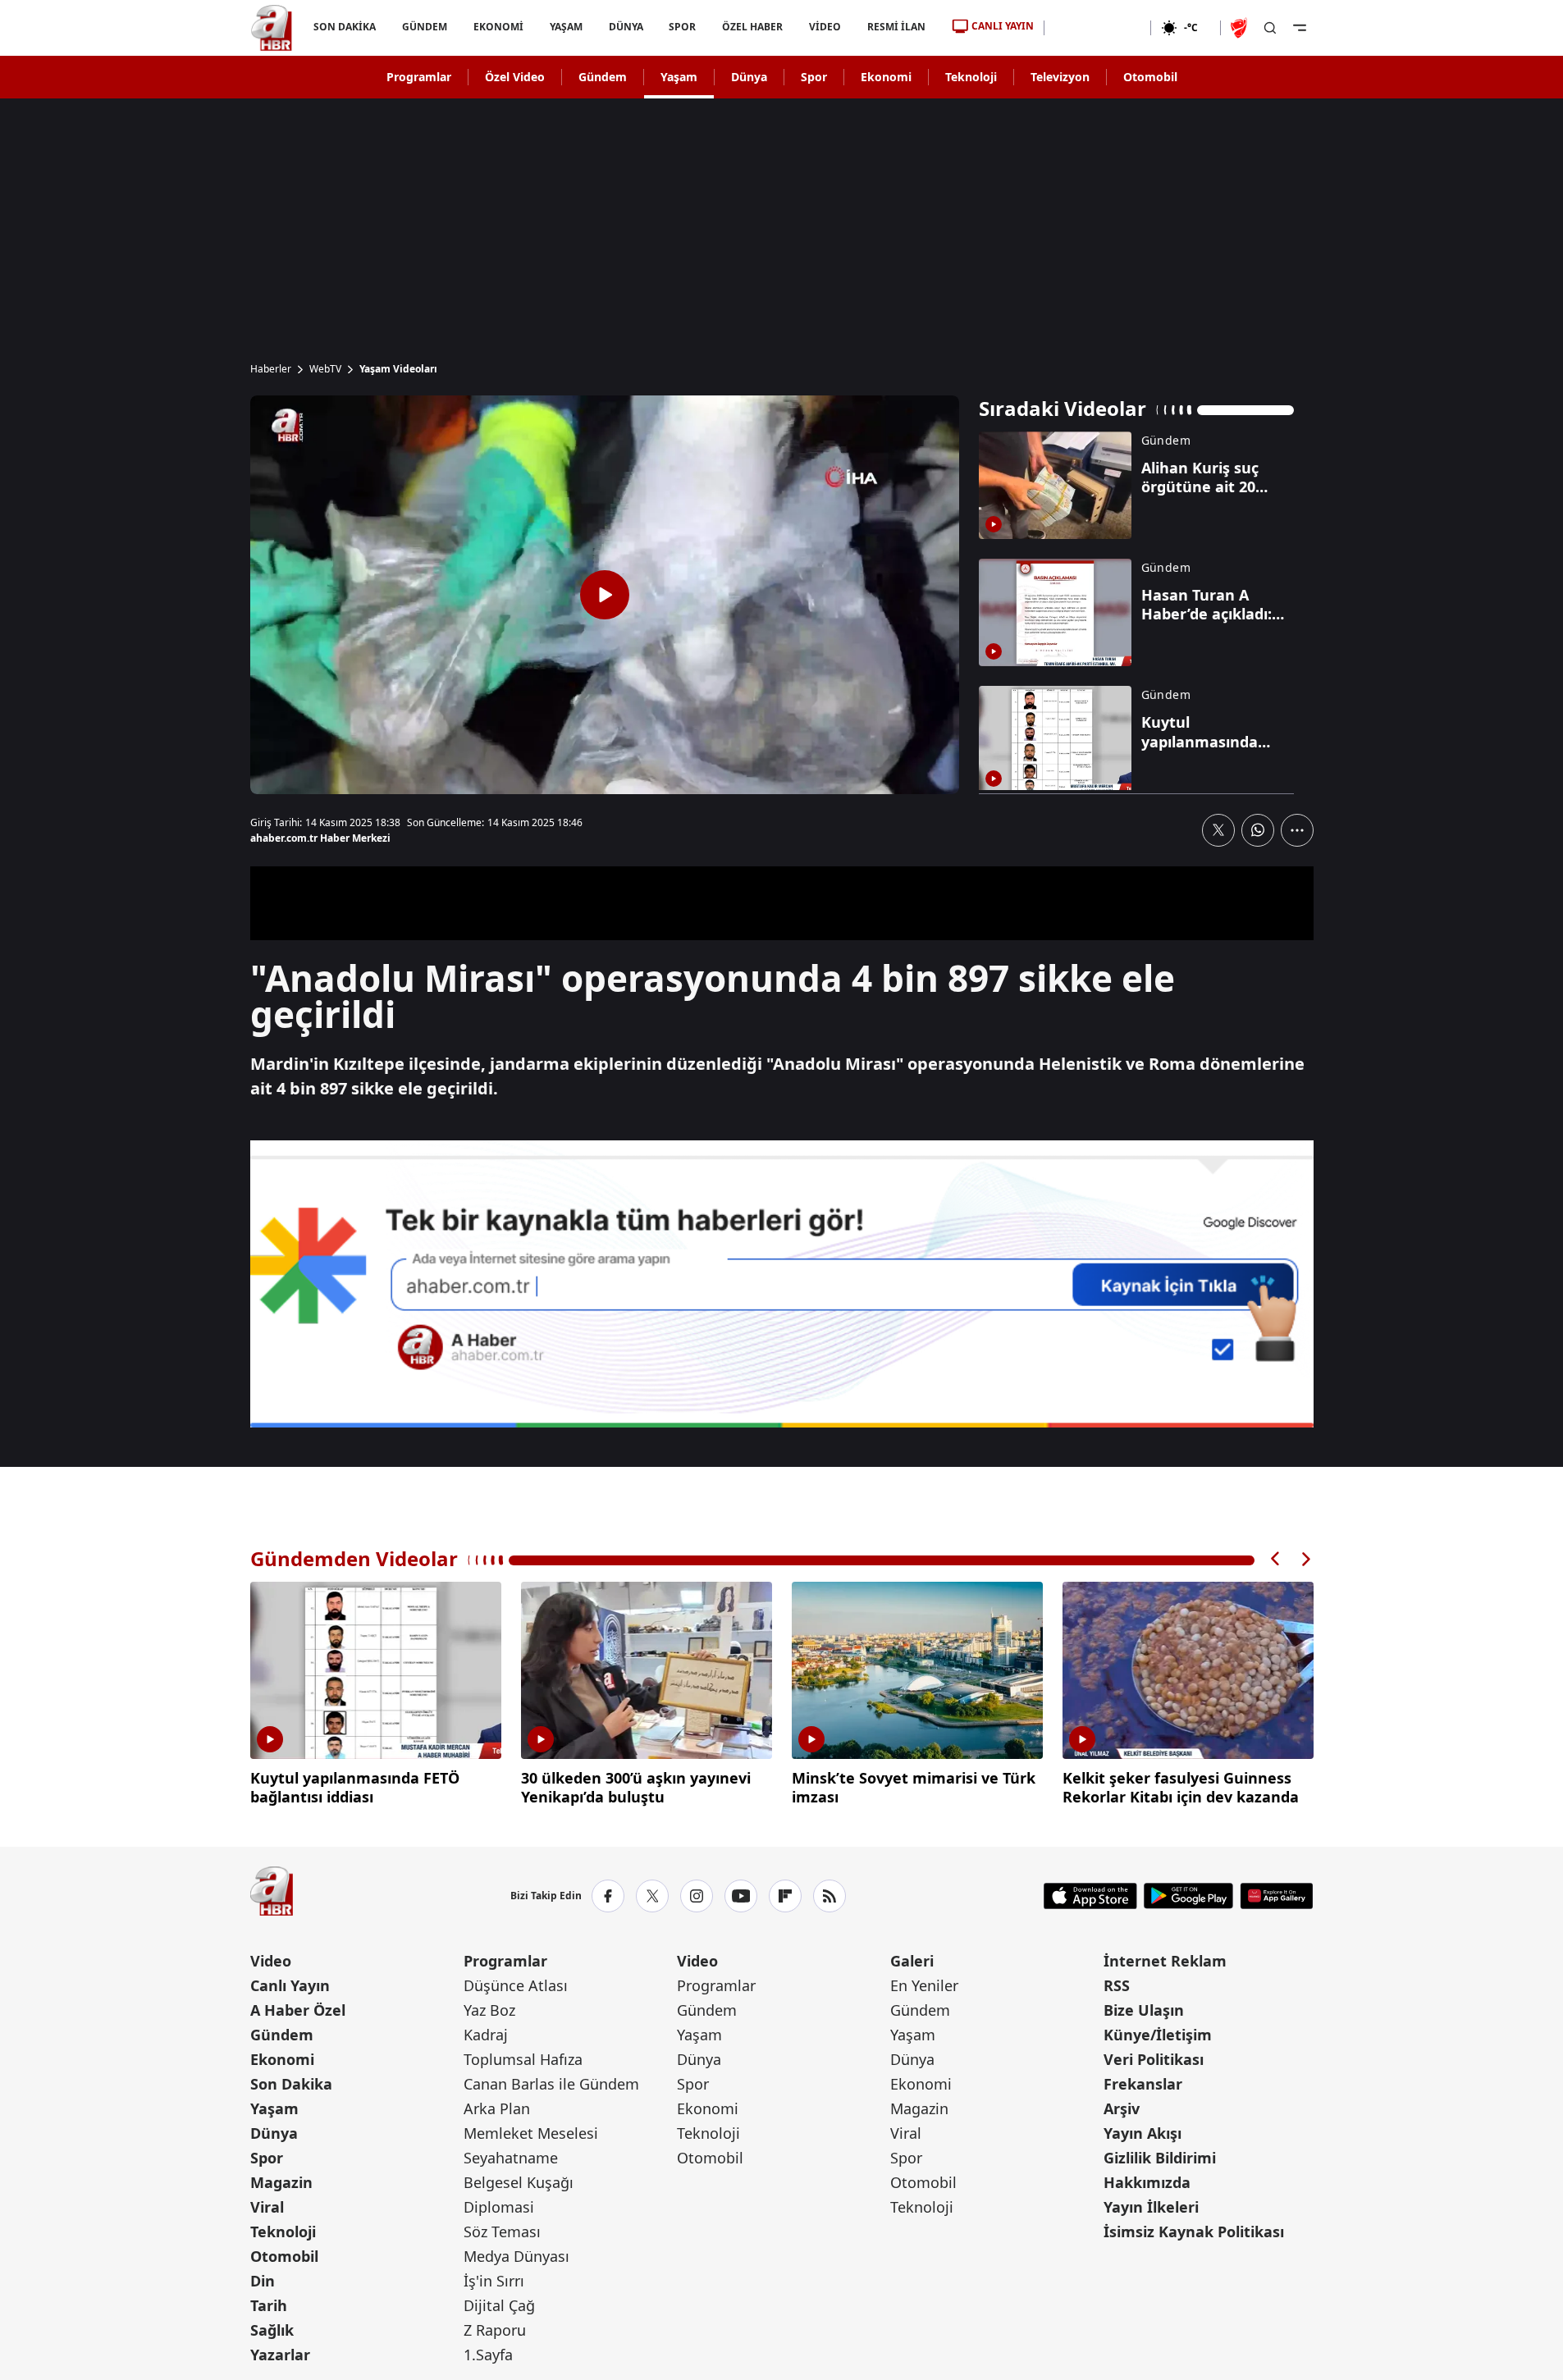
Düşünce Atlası (516, 1985)
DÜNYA (625, 27)
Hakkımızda (1147, 2182)
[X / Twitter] (652, 1896)
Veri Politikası (1154, 2059)
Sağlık (272, 2330)
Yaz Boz (489, 2010)
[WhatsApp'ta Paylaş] (1258, 830)
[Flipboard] (785, 1896)
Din (263, 2281)
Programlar (419, 77)
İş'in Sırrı (494, 2281)
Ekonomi (886, 77)
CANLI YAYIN (1003, 26)
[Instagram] (697, 1896)
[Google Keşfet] (782, 1284)
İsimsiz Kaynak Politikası (1194, 2232)
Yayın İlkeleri (1151, 2207)
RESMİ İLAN (896, 27)
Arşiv (1122, 2108)
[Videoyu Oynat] (605, 595)
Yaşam (679, 77)
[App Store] (1090, 1896)
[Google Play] (1188, 1896)
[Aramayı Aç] (1270, 28)
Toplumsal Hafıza (523, 2059)
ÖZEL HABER (752, 27)
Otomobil (1150, 77)
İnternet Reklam (1165, 1961)
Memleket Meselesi (531, 2133)
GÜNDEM (424, 27)
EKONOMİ (498, 27)
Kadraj (486, 2035)
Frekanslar (1143, 2084)
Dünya (749, 77)
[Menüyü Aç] (1300, 28)
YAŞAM (565, 27)
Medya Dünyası (516, 2256)
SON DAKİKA (345, 27)
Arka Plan (497, 2108)
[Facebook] (608, 1896)
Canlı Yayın (290, 1985)
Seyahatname (511, 2158)
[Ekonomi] (1097, 28)
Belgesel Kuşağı (519, 2182)
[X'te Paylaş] (1218, 830)
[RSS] (829, 1896)
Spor (814, 77)
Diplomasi (499, 2207)
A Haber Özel (298, 2010)
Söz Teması (502, 2232)
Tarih (269, 2305)
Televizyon (1060, 77)
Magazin (281, 2182)
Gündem (603, 77)
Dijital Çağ (499, 2305)
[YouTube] (741, 1896)
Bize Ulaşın (1144, 2010)
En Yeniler (924, 1985)
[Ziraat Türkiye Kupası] (1241, 28)
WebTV (325, 369)
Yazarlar (280, 2355)
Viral (267, 2207)
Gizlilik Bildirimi (1160, 2158)
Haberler (271, 369)
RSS (1117, 1985)
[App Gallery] (1276, 1896)
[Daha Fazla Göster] (1297, 830)
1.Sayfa (488, 2355)
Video (271, 1961)
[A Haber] (272, 28)
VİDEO (825, 27)
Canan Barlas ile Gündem (551, 2084)
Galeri (912, 1961)
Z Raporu (495, 2330)
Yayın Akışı (1143, 2133)
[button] (1276, 1559)
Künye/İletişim (1158, 2035)
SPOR (682, 27)
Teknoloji (971, 77)
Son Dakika (291, 2084)
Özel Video (515, 77)
